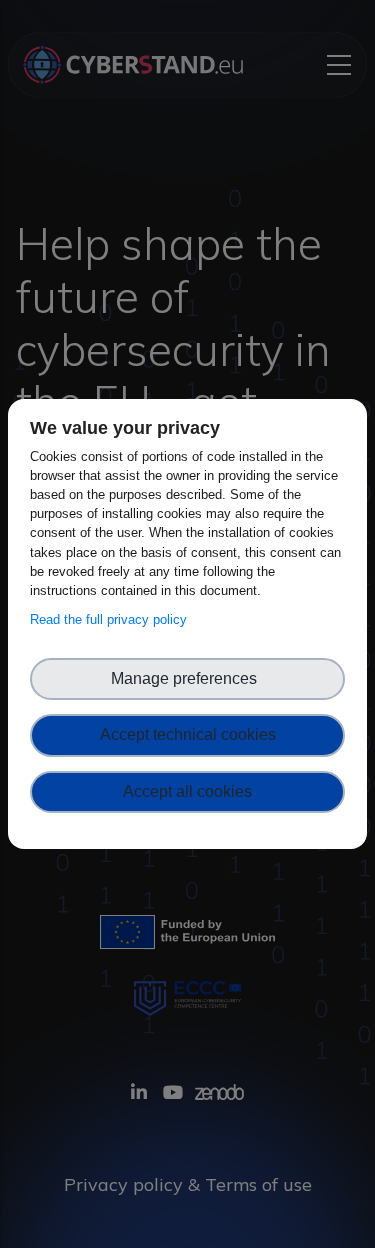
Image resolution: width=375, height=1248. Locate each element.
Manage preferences (188, 678)
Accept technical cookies (188, 734)
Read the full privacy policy (112, 619)
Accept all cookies (187, 791)
